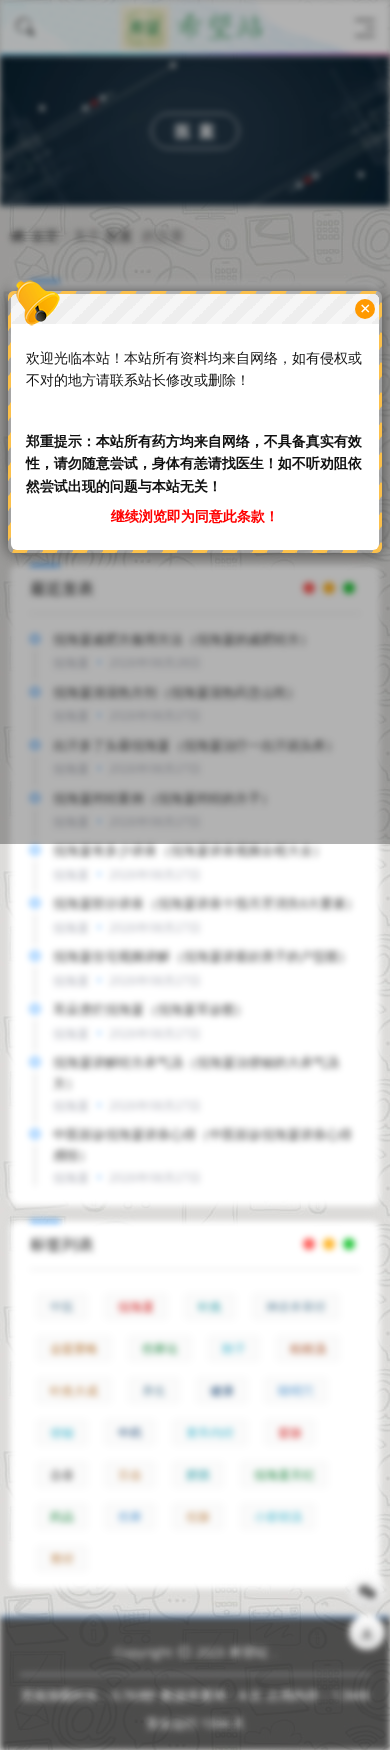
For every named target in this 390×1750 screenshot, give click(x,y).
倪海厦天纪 (284, 1474)
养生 (154, 1390)
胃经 (62, 1558)
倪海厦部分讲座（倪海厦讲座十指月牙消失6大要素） (206, 903)
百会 (130, 1474)
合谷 (62, 1474)
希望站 (248, 1652)
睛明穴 (296, 1390)
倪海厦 (136, 1306)
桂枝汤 (308, 1348)
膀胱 (198, 1474)
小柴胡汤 (278, 1516)
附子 (234, 1348)
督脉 (290, 1432)
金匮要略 (74, 1348)
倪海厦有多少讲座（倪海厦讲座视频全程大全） (189, 850)
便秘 (62, 1432)
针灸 (210, 1306)
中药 (130, 1432)
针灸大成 (74, 1390)
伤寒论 (160, 1348)
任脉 (198, 1516)
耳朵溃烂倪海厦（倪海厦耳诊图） (150, 1009)
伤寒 (130, 1516)
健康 (222, 1390)
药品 (62, 1516)
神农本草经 (296, 1306)
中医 (62, 1306)
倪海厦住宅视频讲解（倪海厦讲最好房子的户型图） (202, 956)
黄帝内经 (210, 1432)
